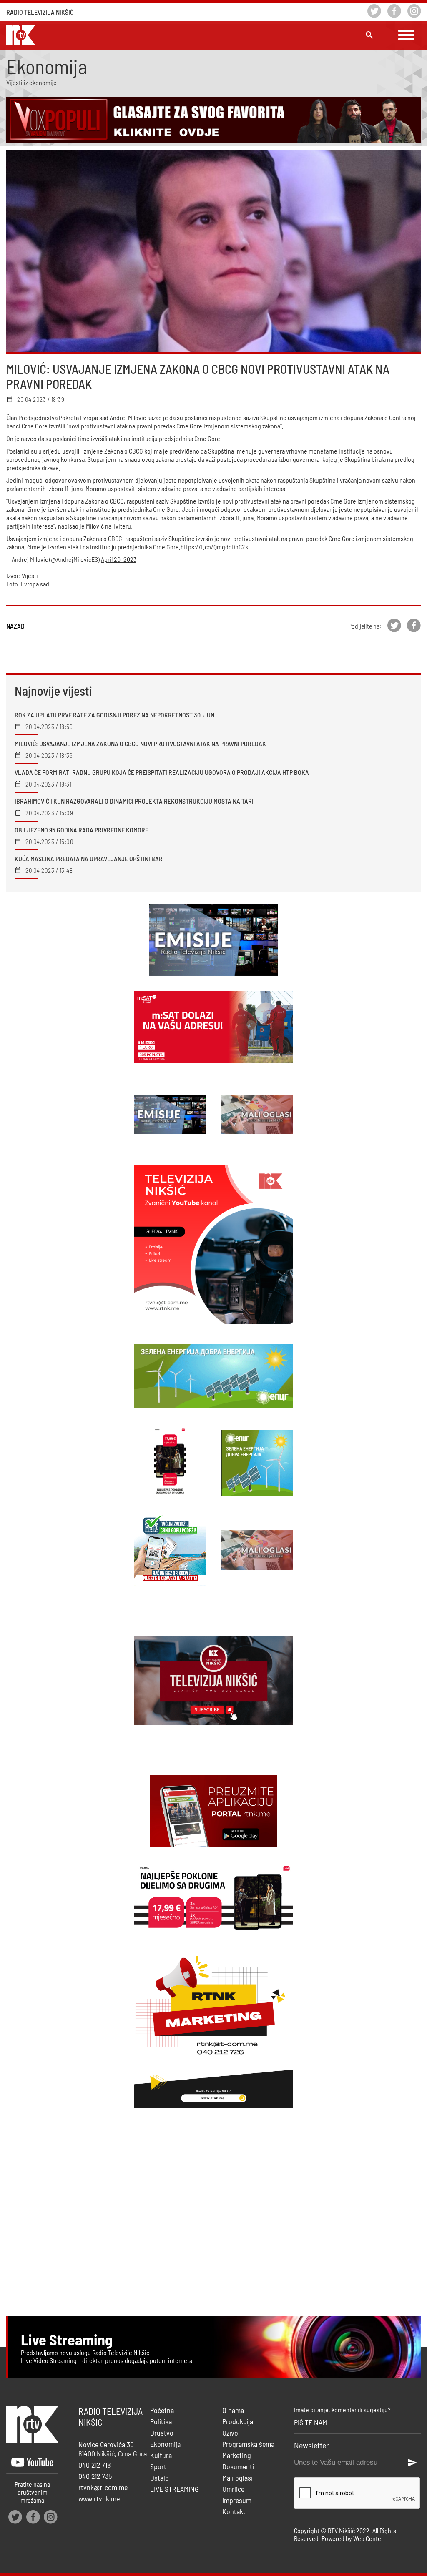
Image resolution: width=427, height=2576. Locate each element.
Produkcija (238, 2421)
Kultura (161, 2455)
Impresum (237, 2500)
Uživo (230, 2433)
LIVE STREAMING (175, 2489)
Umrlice (233, 2489)
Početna (162, 2410)
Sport (158, 2466)
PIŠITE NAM (310, 2422)
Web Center (368, 2538)
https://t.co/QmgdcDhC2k (214, 547)
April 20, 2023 (119, 559)
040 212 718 (95, 2465)
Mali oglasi (237, 2478)
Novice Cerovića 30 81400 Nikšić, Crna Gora (113, 2449)
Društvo (162, 2433)
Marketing (237, 2455)
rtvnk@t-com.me (103, 2487)
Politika (161, 2421)
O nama (233, 2410)
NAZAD (15, 626)
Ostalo (159, 2478)
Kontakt (234, 2511)
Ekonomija (165, 2444)
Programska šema (248, 2444)
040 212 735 (95, 2476)
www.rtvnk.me (99, 2498)
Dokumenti (238, 2466)
